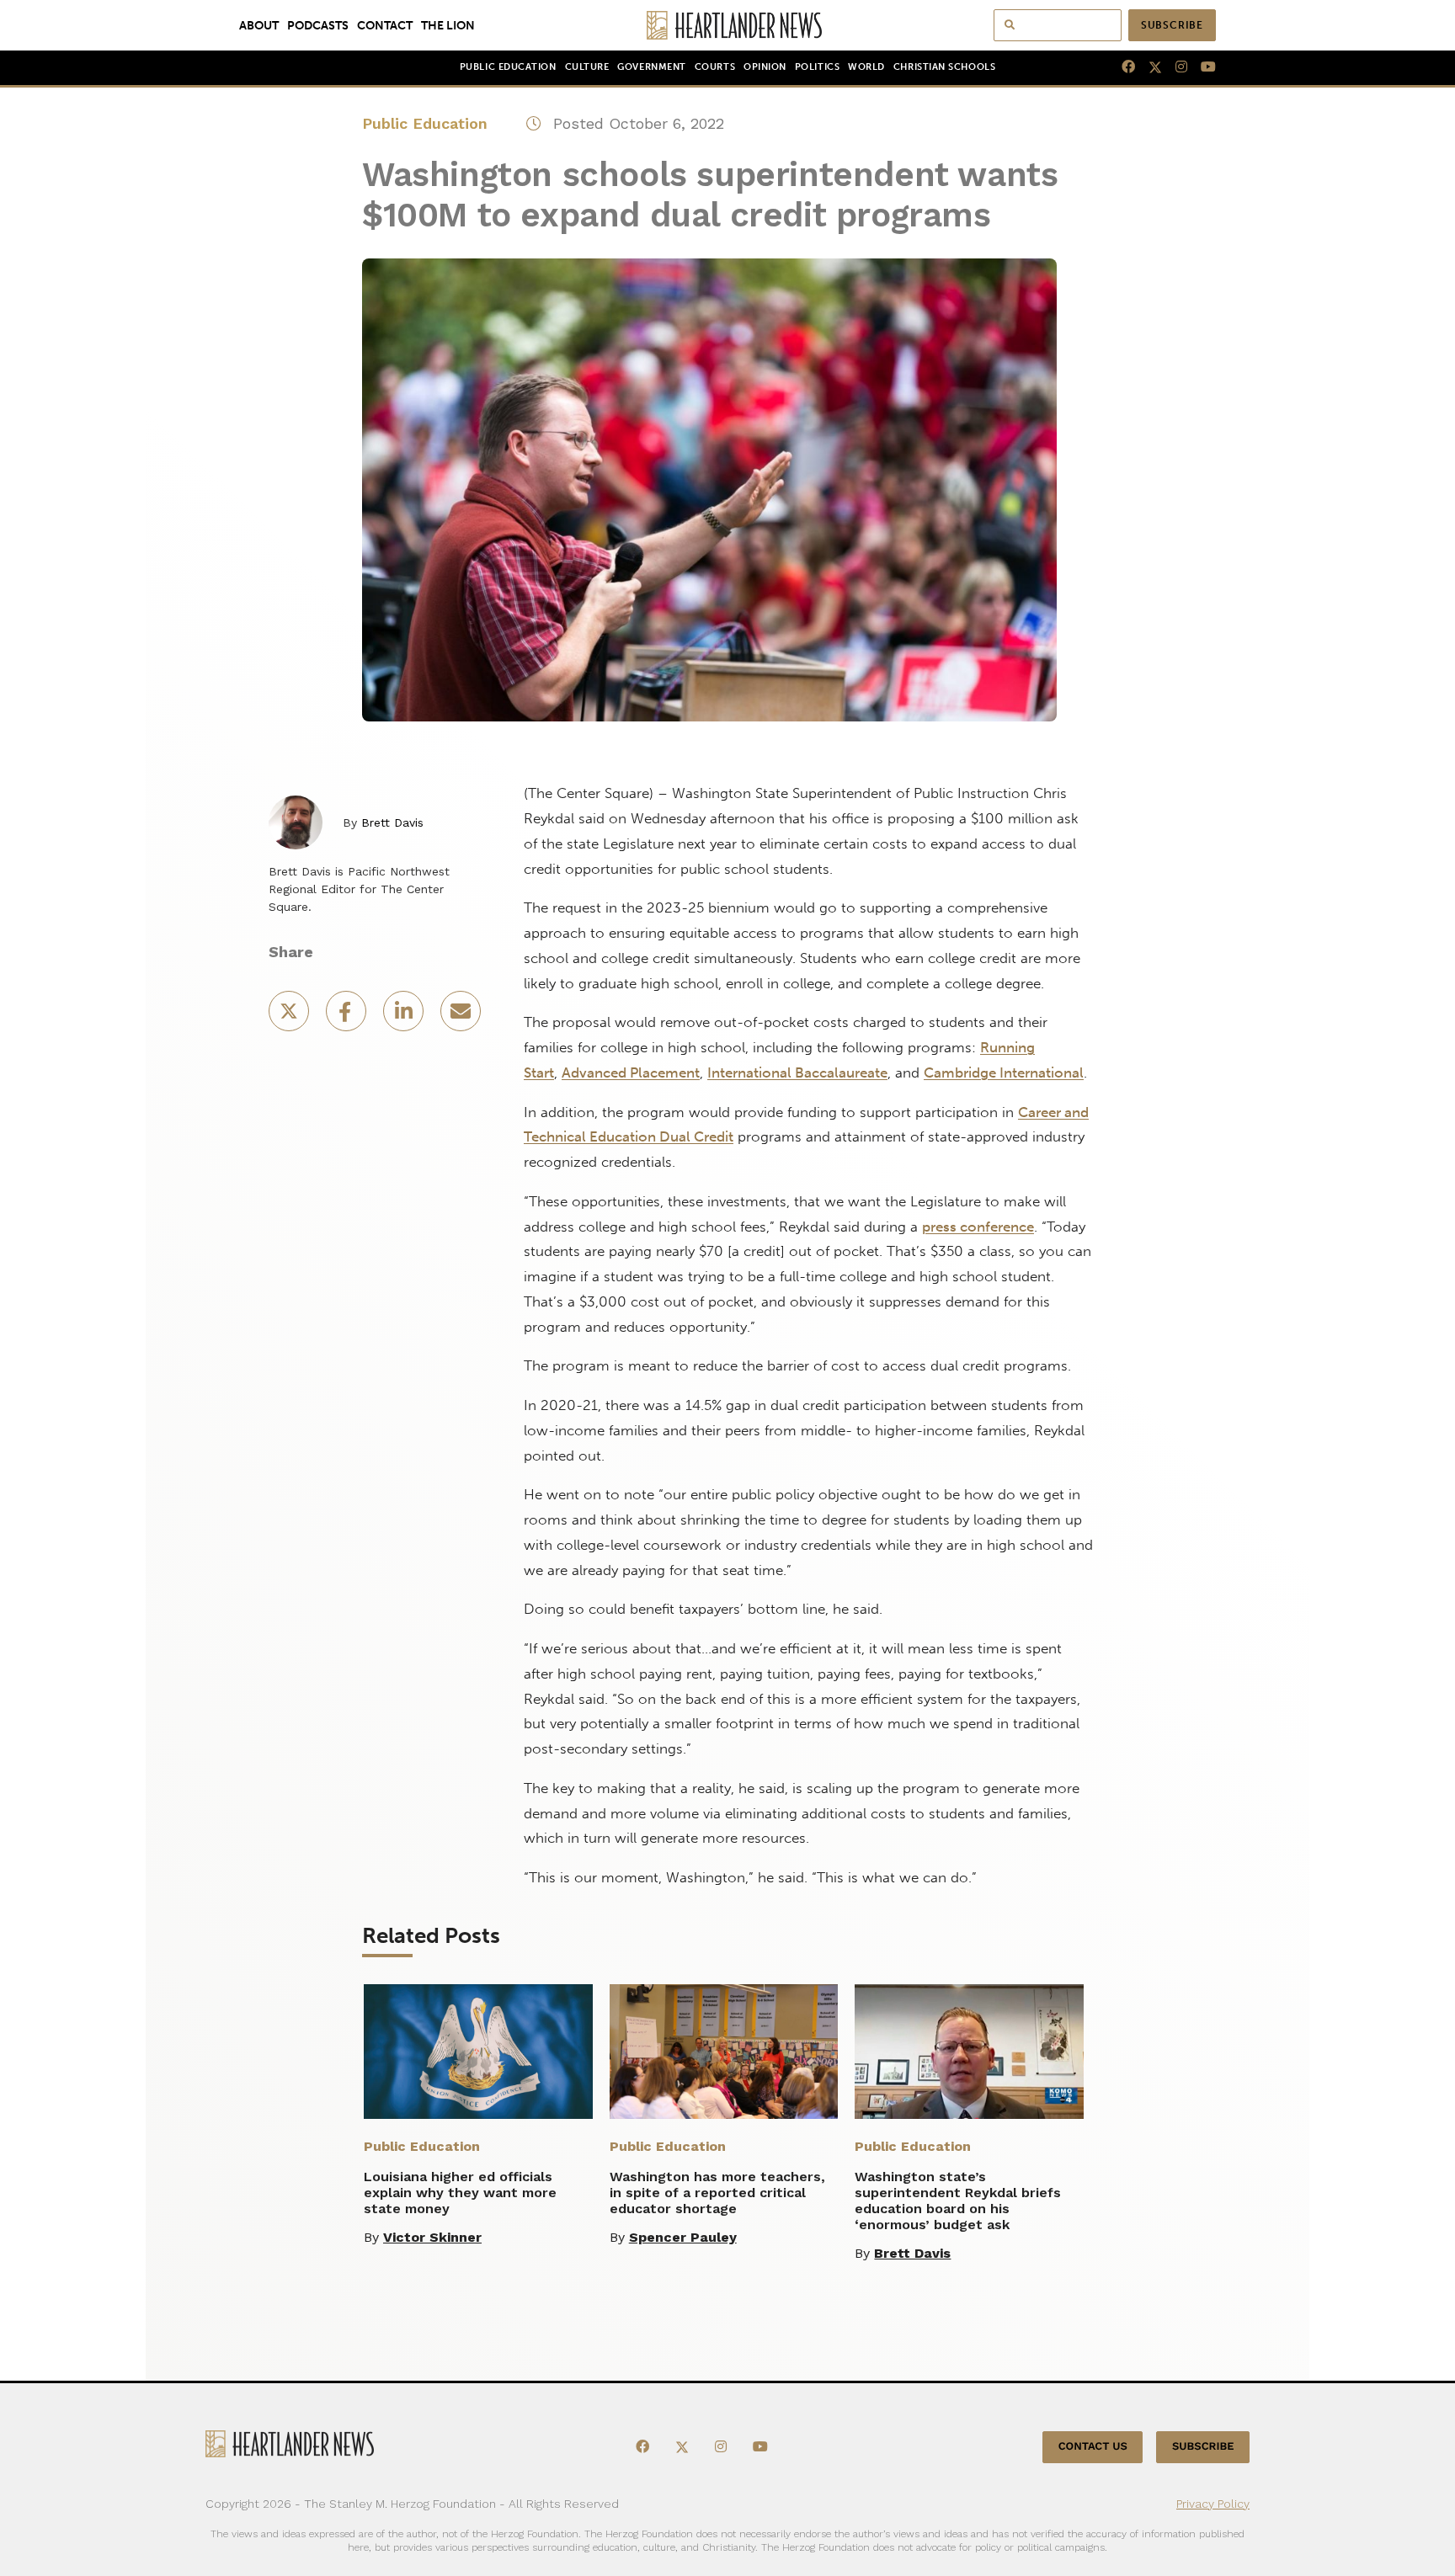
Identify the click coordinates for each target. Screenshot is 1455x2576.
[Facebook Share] (348, 1017)
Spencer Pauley (683, 2237)
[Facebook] (1122, 67)
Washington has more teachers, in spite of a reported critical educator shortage (717, 2193)
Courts (715, 67)
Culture (587, 67)
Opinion (765, 67)
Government (651, 67)
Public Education (508, 67)
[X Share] (290, 1017)
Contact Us (1093, 2447)
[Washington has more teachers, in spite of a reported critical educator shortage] (724, 2052)
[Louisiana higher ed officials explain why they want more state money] (478, 2052)
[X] (1149, 67)
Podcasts (318, 25)
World (866, 67)
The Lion (448, 25)
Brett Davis (392, 822)
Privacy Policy (1213, 2504)
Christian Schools (944, 67)
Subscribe (1172, 25)
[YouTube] (1202, 67)
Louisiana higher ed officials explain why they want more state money (460, 2193)
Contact (385, 25)
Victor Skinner (432, 2237)
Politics (817, 67)
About (259, 25)
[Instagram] (1175, 67)
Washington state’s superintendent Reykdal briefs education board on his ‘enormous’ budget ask (958, 2201)
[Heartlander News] (728, 25)
